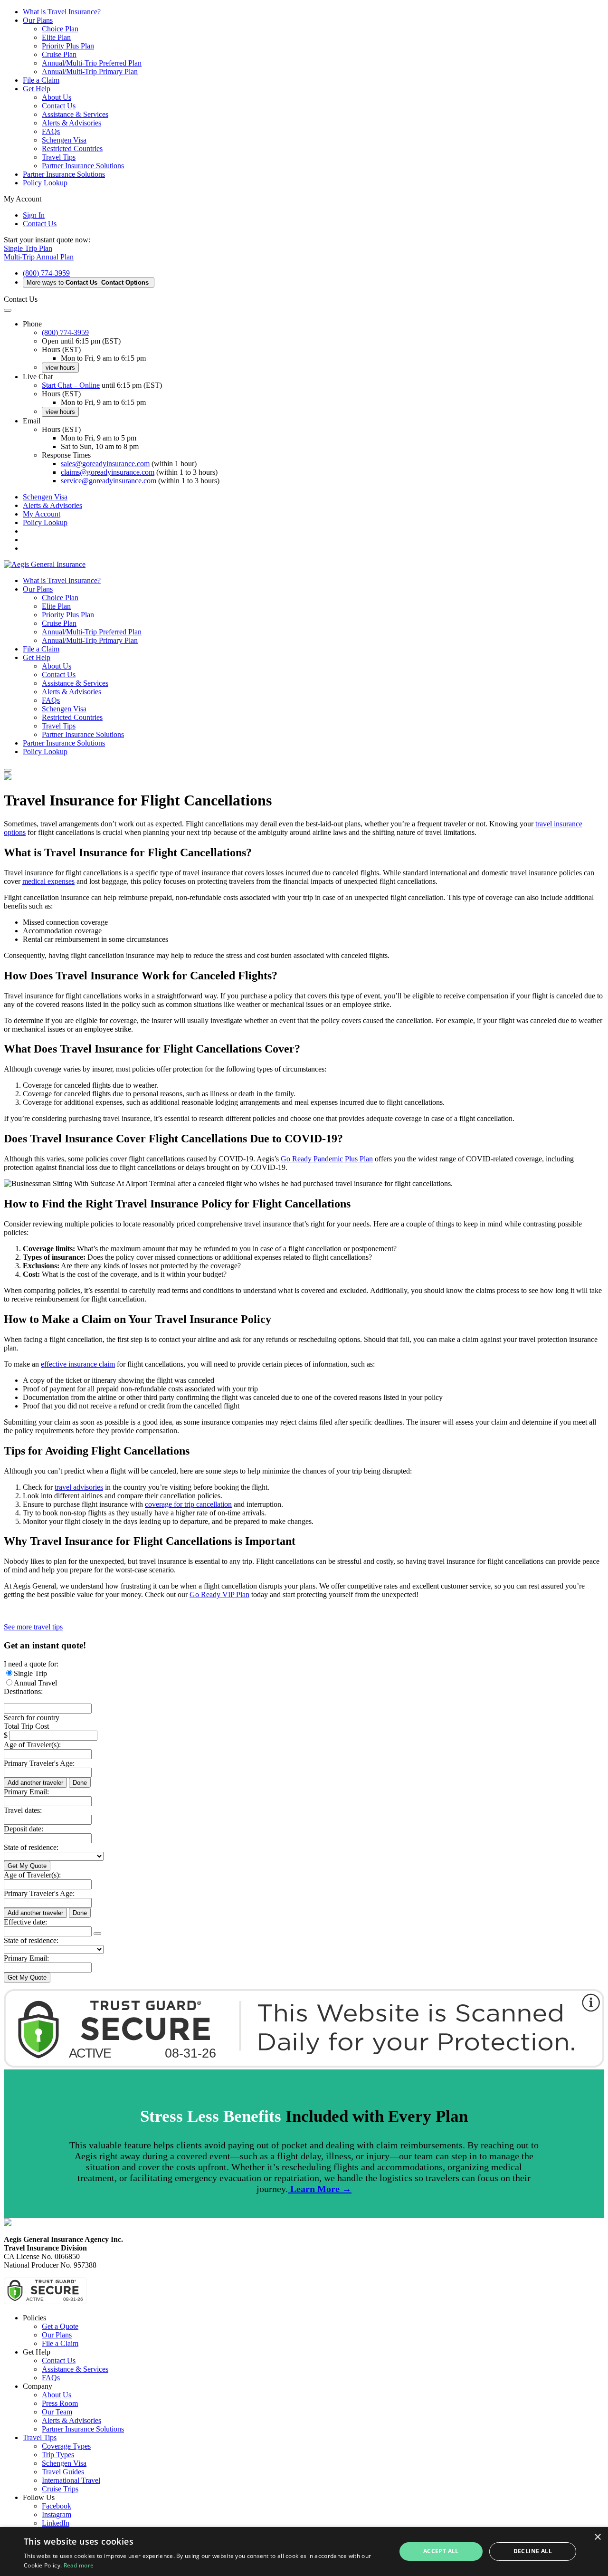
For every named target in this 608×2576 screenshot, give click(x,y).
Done (80, 1783)
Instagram (57, 2514)
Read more (79, 2565)
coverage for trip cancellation (188, 1504)
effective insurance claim (78, 1364)
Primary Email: (26, 1792)
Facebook (57, 2506)
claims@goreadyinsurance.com (108, 472)
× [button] (597, 2537)
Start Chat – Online (71, 385)
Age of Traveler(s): (32, 1745)
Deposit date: (24, 1829)
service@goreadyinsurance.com (109, 481)
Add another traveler (35, 1783)
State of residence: (31, 1847)
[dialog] (304, 2552)
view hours (60, 368)
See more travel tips (33, 1627)
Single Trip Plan (28, 248)
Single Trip (30, 1673)
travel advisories (79, 1487)
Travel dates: (23, 1810)
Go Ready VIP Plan (219, 1594)
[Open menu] (8, 770)
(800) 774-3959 (46, 273)
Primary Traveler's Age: (39, 1763)
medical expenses (48, 881)
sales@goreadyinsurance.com (105, 464)
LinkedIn (56, 2523)
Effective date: (25, 1922)
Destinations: (23, 1691)
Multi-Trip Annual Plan (39, 257)
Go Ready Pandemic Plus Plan (327, 1159)
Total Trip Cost (26, 1726)
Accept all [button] (441, 2551)
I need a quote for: (31, 1664)
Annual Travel (35, 1683)
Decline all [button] (533, 2551)
